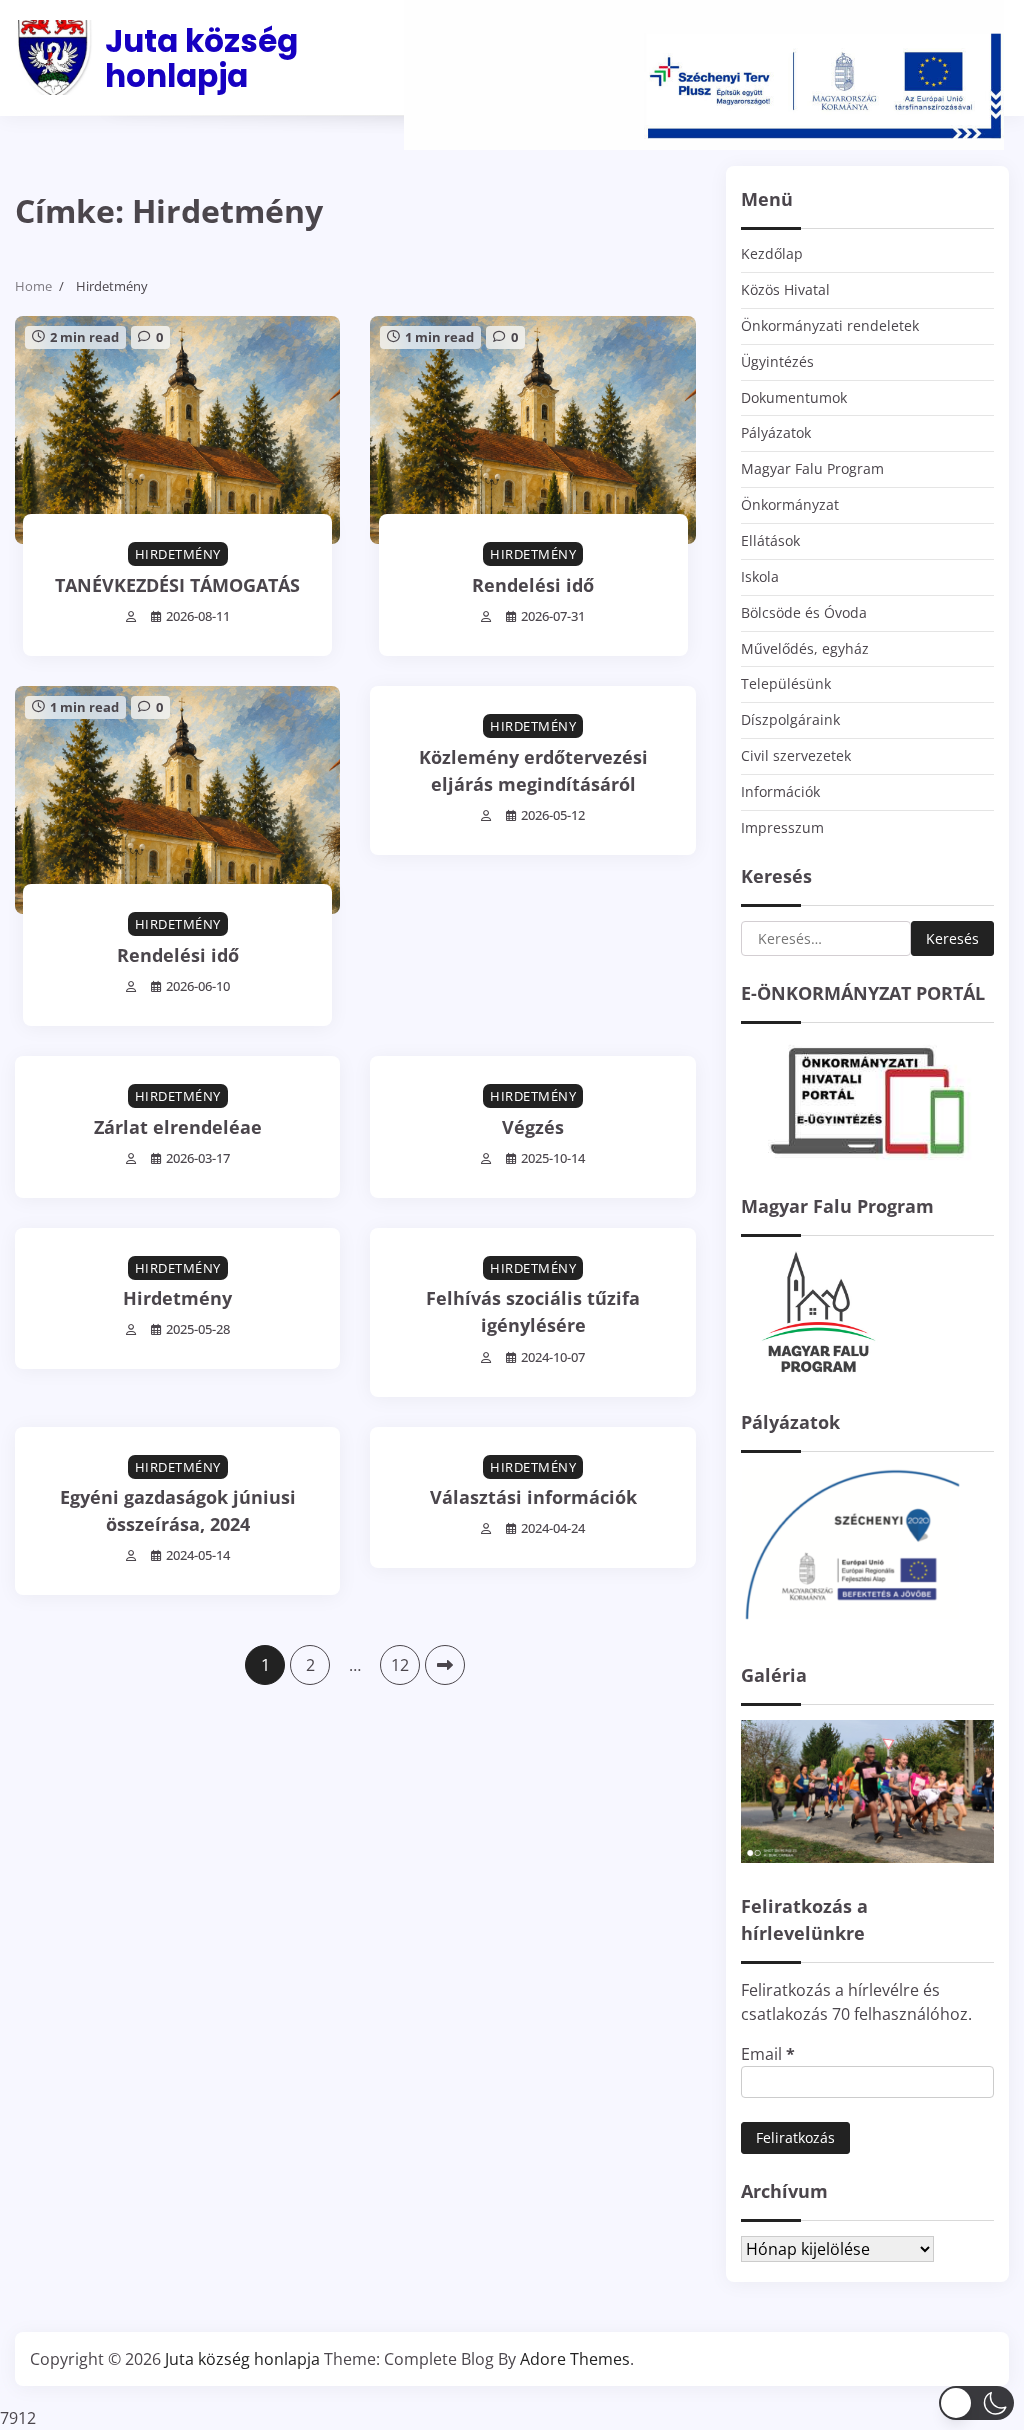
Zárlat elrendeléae (178, 1127)
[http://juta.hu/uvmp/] (851, 1626)
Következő (445, 1665)
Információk (780, 791)
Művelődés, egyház (805, 648)
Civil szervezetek (796, 755)
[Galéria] (867, 1857)
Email (768, 2054)
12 (400, 1665)
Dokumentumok (794, 397)
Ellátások (770, 540)
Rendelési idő (533, 585)
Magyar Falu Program (812, 468)
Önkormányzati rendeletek (830, 325)
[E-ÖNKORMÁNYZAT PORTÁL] (867, 1157)
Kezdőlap (772, 253)
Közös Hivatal (785, 289)
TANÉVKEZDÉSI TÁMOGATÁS (177, 585)
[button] (976, 2403)
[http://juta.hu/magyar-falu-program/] (816, 1373)
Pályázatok (776, 432)
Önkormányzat (790, 504)
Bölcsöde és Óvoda (804, 612)
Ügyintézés (777, 361)
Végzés (533, 1127)
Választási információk (533, 1497)
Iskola (760, 576)
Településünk (786, 683)
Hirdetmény (178, 554)
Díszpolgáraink (790, 719)
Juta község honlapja (201, 58)
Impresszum (782, 827)
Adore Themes (575, 2359)
